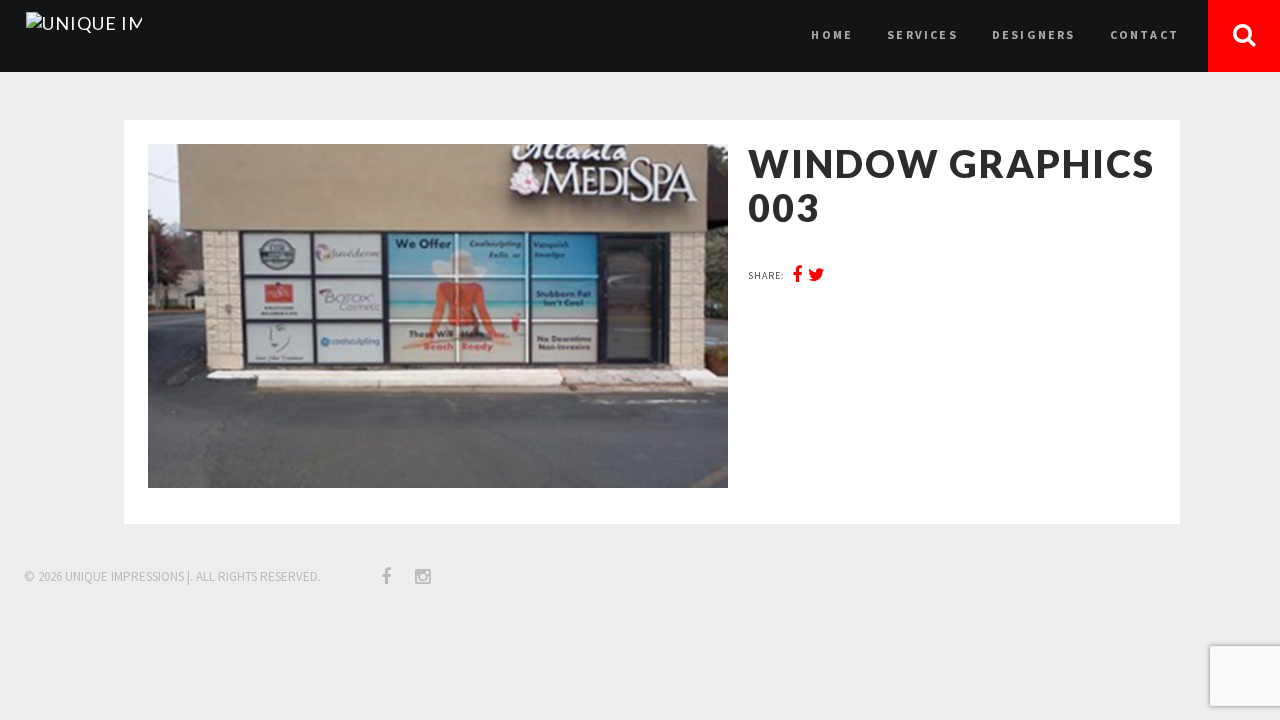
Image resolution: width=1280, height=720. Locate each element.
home (832, 34)
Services (922, 34)
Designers (1034, 34)
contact (1144, 34)
